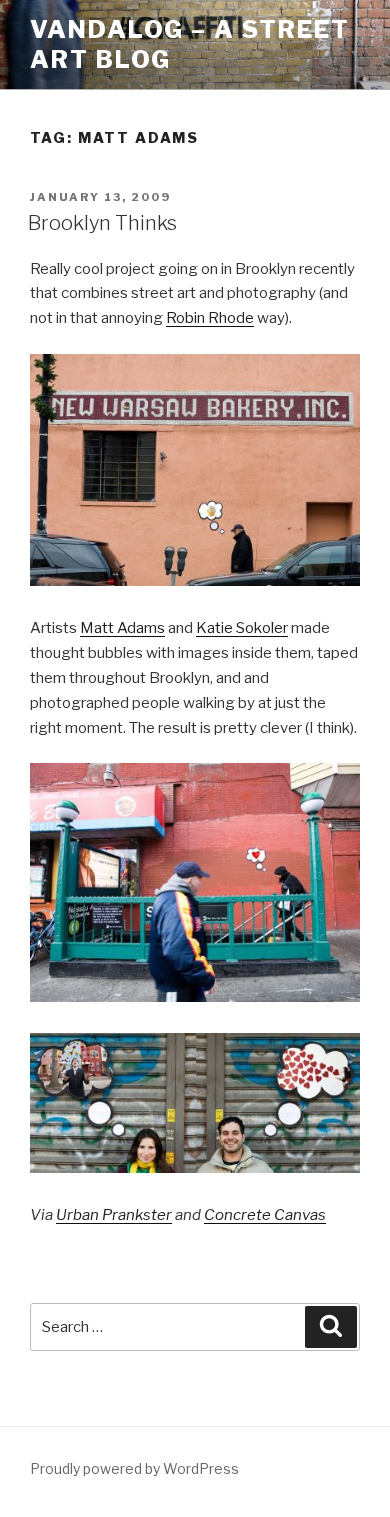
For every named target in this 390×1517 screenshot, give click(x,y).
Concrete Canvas (265, 1215)
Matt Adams (122, 628)
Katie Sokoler (242, 628)
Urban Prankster (114, 1215)
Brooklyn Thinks (102, 223)
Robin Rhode (210, 318)
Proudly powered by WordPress (134, 1468)
